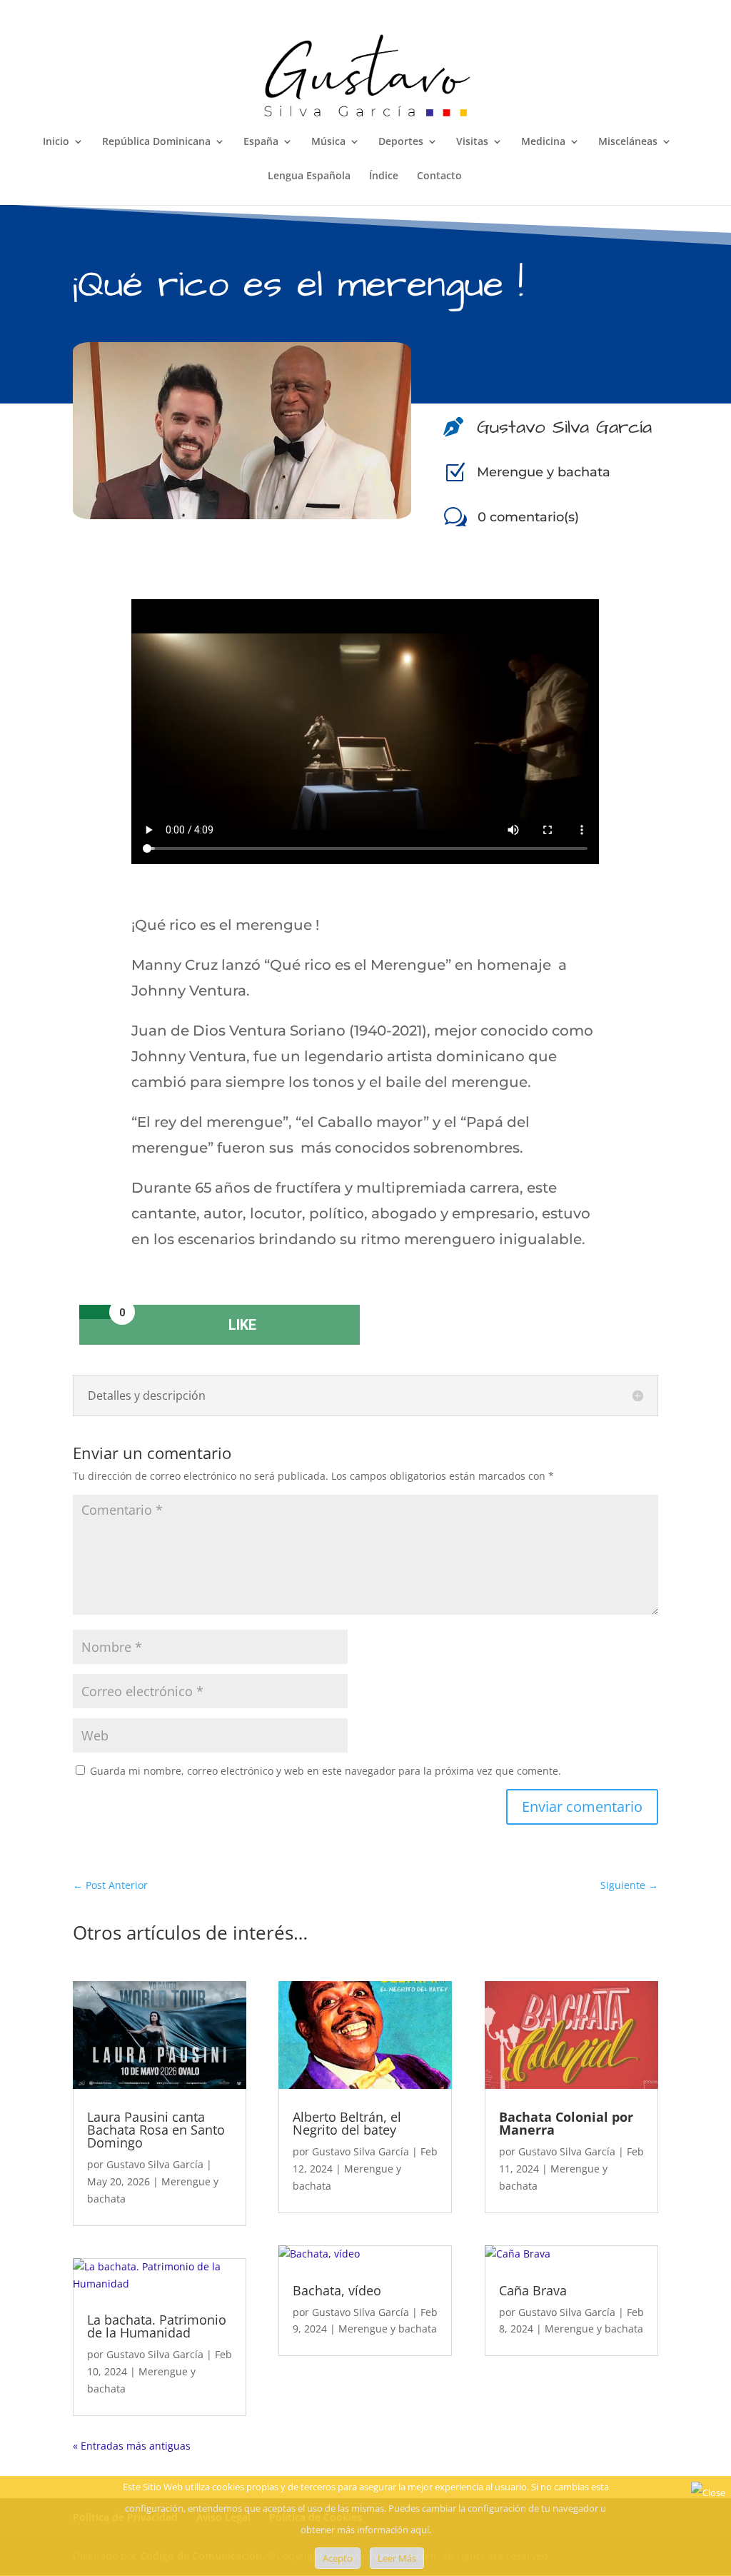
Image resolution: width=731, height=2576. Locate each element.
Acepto (338, 2558)
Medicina (543, 142)
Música (328, 142)
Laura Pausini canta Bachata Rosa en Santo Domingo (156, 2130)
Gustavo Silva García (155, 2164)
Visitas (472, 142)
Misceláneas (628, 142)
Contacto (439, 176)
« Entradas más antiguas (132, 2446)
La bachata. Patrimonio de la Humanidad (157, 2326)
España (261, 142)
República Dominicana (156, 142)
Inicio (56, 142)
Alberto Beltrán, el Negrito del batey (347, 2123)
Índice (384, 176)
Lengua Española (309, 176)
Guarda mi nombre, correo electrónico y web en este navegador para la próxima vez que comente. (326, 1771)
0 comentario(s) (528, 517)
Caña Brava (533, 2290)
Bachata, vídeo (337, 2290)
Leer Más (397, 2558)
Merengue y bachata (544, 472)
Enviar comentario (582, 1806)
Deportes (401, 142)
